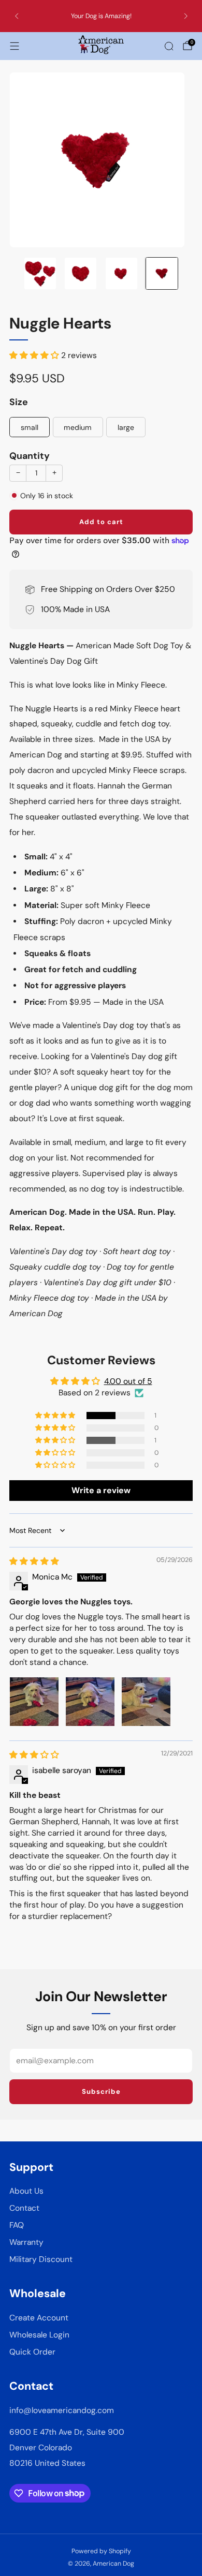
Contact (24, 2208)
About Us (26, 2191)
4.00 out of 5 (128, 1381)
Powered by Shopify (101, 2551)
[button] (35, 355)
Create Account (39, 2318)
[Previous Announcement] (17, 16)
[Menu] (15, 46)
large (126, 427)
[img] (34, 1561)
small (30, 427)
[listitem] (101, 16)
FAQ (17, 2225)
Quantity (30, 456)
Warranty (26, 2242)
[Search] (169, 46)
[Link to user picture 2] (90, 1702)
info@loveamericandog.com (62, 2410)
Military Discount (41, 2259)
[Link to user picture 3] (146, 1702)
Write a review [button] (101, 1490)
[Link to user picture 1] (34, 1702)
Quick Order (32, 2352)
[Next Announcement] (186, 16)
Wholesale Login (39, 2335)
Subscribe (101, 2091)
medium (78, 427)
